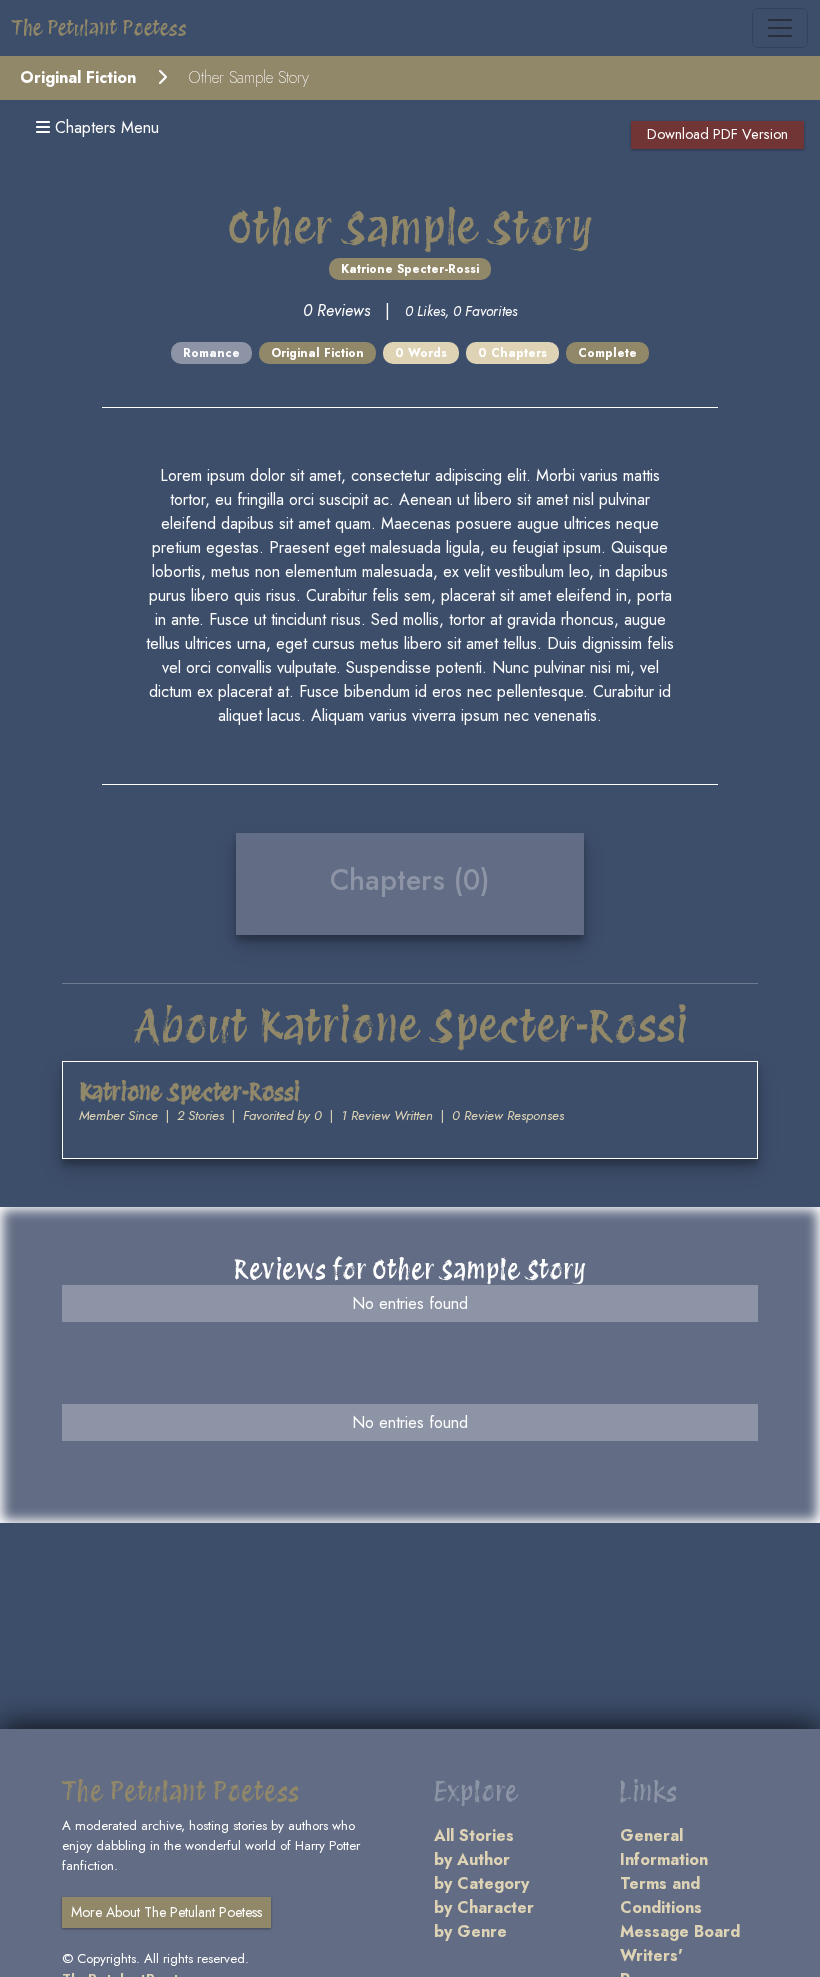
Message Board (680, 1931)
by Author (472, 1859)
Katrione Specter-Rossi (410, 269)
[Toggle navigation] (780, 28)
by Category (481, 1883)
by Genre (470, 1931)
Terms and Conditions (661, 1895)
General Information (664, 1847)
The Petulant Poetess (99, 28)
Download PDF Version (717, 134)
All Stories (474, 1835)
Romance (211, 353)
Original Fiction (78, 77)
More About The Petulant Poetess (166, 1912)
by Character (484, 1907)
